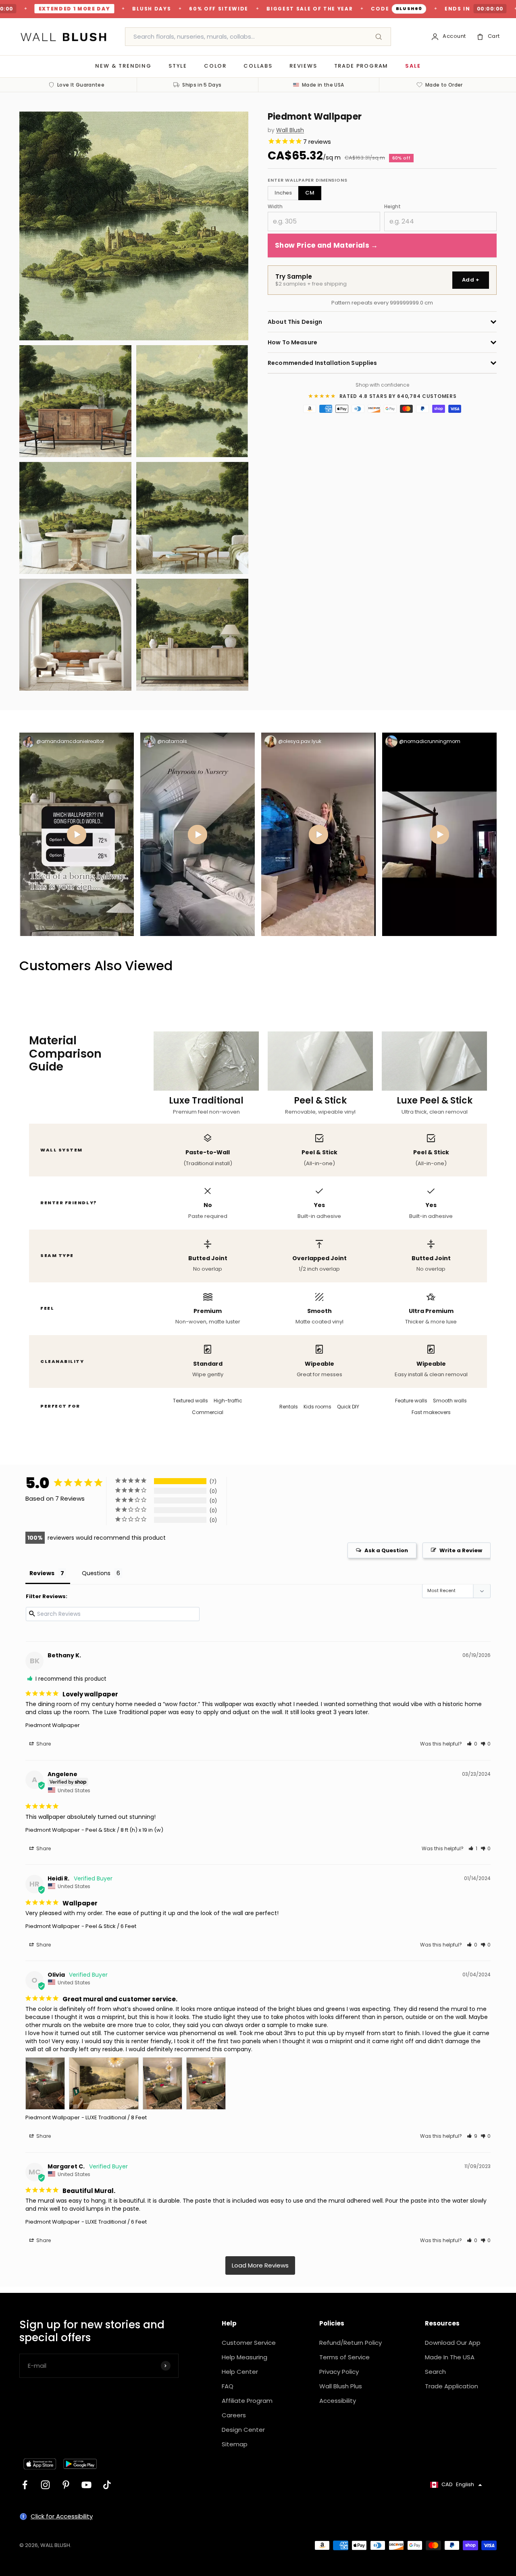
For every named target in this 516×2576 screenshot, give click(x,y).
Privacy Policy (339, 2372)
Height (392, 206)
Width (275, 206)
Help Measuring (244, 2357)
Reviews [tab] (42, 1573)
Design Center (243, 2430)
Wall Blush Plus (341, 2386)
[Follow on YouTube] (86, 2485)
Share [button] (43, 1744)
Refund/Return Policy (351, 2343)
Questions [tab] (96, 1573)
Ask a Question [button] (386, 1550)
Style (178, 66)
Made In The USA (450, 2357)
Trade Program (361, 66)
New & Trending (123, 66)
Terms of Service (344, 2357)
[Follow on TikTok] (107, 2485)
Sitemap (235, 2444)
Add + (471, 280)
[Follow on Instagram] (45, 2485)
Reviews (303, 66)
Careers (234, 2415)
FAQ (228, 2386)
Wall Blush (290, 130)
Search (435, 2372)
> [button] (260, 2265)
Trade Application (451, 2386)
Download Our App (453, 2343)
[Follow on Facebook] (25, 2485)
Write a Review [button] (461, 1550)
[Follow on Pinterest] (66, 2485)
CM (310, 193)
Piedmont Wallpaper (53, 1725)
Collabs (258, 66)
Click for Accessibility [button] (62, 2516)
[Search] (379, 37)
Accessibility (338, 2401)
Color (215, 66)
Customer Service (249, 2343)
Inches (283, 193)
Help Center (240, 2372)
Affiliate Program (247, 2401)
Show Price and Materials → (327, 245)
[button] (472, 1744)
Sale (413, 66)
